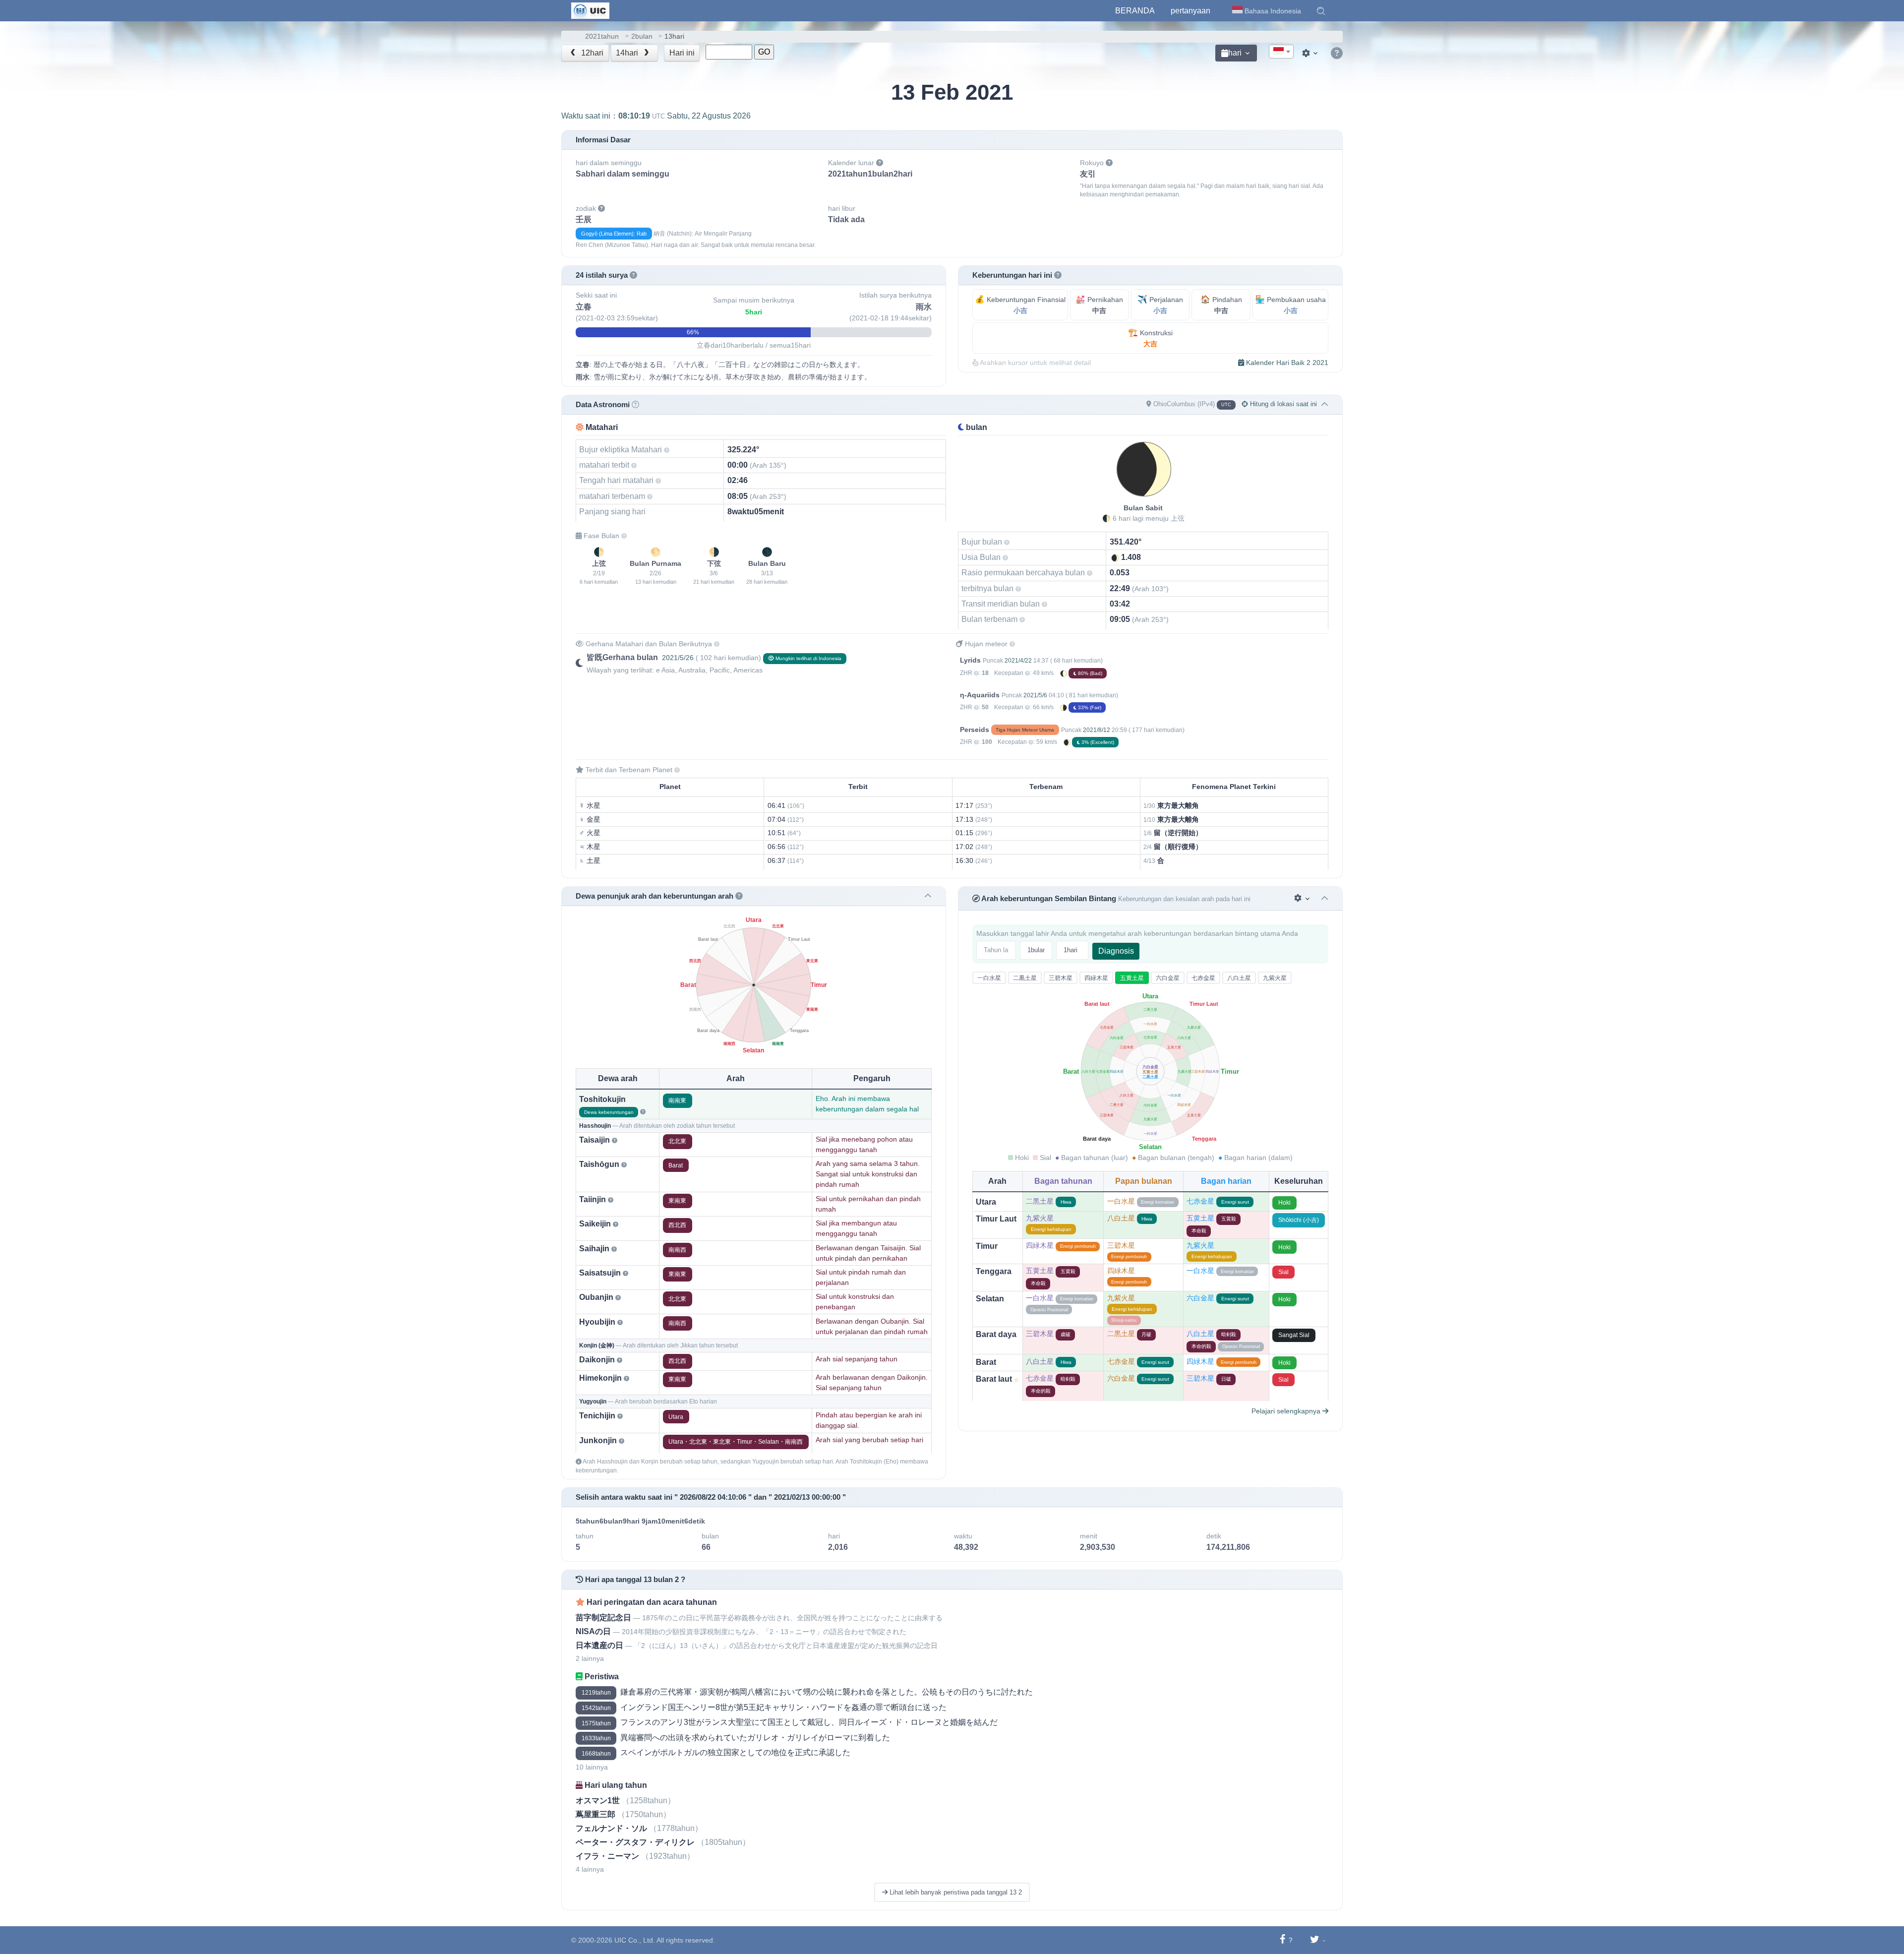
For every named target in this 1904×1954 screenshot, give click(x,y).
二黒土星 (1025, 978)
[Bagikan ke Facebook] (1282, 1940)
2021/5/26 (678, 658)
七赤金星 (1203, 978)
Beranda (1135, 11)
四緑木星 (1096, 978)
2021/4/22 (1018, 661)
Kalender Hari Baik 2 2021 (1286, 363)
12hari (591, 53)
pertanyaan (1190, 11)
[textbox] (1281, 52)
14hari (628, 53)
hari (1235, 53)
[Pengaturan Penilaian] (1303, 898)
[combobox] (1281, 52)
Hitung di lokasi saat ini (1282, 404)
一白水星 (989, 978)
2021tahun (602, 36)
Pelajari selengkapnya (1287, 1411)
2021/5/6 (1035, 695)
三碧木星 (1061, 978)
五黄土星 (1132, 978)
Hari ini (682, 53)
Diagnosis (1116, 951)
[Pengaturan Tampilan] (1311, 53)
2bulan (642, 36)
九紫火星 (1275, 978)
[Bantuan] (1337, 54)
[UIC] (590, 10)
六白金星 (1168, 978)
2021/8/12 (1097, 730)
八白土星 (1239, 978)
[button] (1321, 11)
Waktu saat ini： (656, 116)
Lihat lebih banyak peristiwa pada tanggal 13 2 (955, 1892)
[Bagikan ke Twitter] (1315, 1940)
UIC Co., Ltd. (635, 1940)
